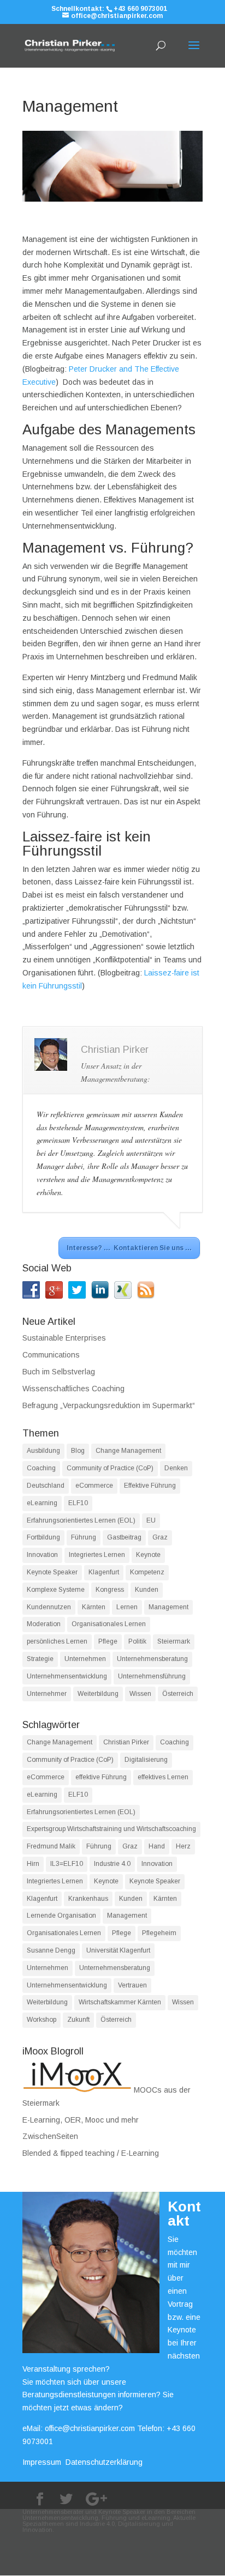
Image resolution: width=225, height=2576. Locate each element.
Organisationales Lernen (109, 1624)
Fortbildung (43, 1537)
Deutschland (46, 1486)
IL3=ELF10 (67, 1864)
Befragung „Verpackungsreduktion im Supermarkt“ (109, 1405)
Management (168, 1607)
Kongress (110, 1590)
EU (151, 1520)
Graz (160, 1537)
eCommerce (94, 1486)
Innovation (42, 1555)
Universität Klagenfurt (118, 1950)
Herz (183, 1846)
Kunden (147, 1590)
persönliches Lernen (57, 1641)
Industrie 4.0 (112, 1864)
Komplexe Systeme (56, 1590)
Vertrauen (132, 1985)
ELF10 (78, 1503)
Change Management (128, 1451)
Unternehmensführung (152, 1676)
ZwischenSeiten (50, 2136)
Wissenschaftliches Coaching (73, 1389)
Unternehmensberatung (152, 1659)
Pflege (108, 1641)
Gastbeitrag (124, 1537)
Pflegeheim (159, 1933)
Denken (176, 1468)
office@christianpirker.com (90, 2428)
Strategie (40, 1659)
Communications (51, 1355)
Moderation (44, 1624)
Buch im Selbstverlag (59, 1372)
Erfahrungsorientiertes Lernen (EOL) (81, 1520)
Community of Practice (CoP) (110, 1468)
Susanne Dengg (51, 1950)
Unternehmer (47, 1694)
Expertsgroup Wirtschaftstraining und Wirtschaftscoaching (111, 1829)
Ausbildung (43, 1451)
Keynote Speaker (52, 1572)
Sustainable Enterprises (64, 1338)
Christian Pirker (126, 1742)
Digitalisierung (146, 1760)
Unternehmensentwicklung (67, 1676)
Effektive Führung (150, 1486)
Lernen (127, 1607)
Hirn (33, 1864)
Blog (78, 1451)
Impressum (42, 2462)
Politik (137, 1641)
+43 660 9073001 (140, 9)
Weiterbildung (98, 1694)
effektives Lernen (163, 1777)
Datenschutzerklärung (104, 2462)
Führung (84, 1537)
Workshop (42, 2020)
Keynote (148, 1555)
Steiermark (174, 1641)
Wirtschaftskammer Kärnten (120, 2002)
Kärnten (94, 1607)
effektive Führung (101, 1777)
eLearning (42, 1503)
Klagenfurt (104, 1572)
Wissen (140, 1694)
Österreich (178, 1694)
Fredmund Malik (51, 1846)
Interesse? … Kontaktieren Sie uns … (129, 1248)
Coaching (41, 1468)
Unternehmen (85, 1659)
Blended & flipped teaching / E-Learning (91, 2153)
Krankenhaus (88, 1899)
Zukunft (78, 2020)
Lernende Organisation (61, 1916)
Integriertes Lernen (97, 1555)
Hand (157, 1846)
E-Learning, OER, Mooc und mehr (81, 2120)
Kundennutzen (49, 1607)
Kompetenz (147, 1572)
